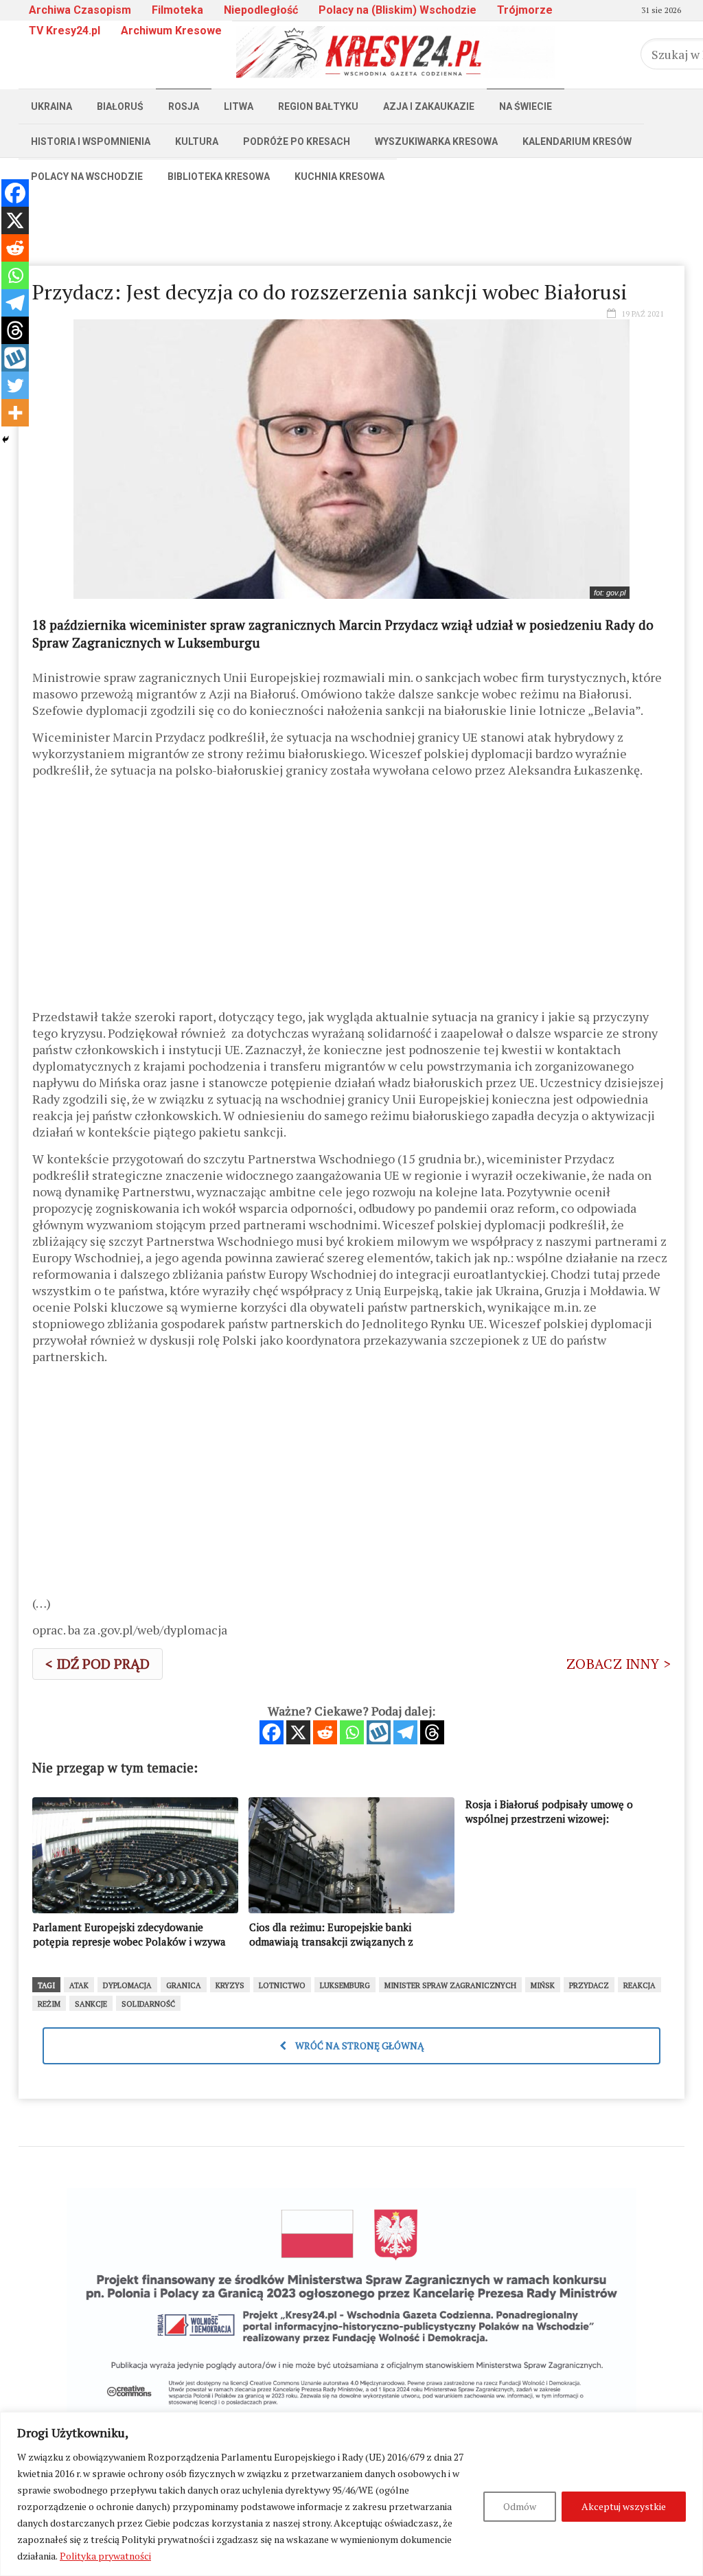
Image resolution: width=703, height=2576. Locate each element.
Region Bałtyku (318, 106)
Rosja (184, 106)
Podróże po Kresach (297, 141)
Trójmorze (525, 10)
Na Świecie (526, 106)
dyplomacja (127, 1985)
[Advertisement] (351, 225)
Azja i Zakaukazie (429, 106)
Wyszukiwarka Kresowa (436, 141)
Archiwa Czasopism (80, 10)
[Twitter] (15, 385)
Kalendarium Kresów (577, 141)
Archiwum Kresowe (171, 31)
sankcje (91, 2004)
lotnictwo (282, 1985)
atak (79, 1985)
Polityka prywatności (105, 2556)
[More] (15, 413)
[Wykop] (379, 1732)
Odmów (520, 2506)
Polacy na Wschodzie (87, 176)
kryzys (230, 1985)
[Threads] (432, 1732)
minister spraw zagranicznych (450, 1985)
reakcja (639, 1985)
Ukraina (51, 106)
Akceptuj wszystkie (624, 2506)
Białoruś (120, 106)
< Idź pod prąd (97, 1664)
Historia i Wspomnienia (91, 141)
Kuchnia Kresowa (339, 176)
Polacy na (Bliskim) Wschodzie (397, 10)
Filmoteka (177, 10)
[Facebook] (272, 1732)
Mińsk (543, 1985)
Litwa (239, 106)
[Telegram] (405, 1732)
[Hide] (5, 440)
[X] (298, 1732)
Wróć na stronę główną (359, 2045)
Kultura (197, 141)
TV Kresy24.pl (65, 31)
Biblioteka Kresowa (219, 176)
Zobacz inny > (619, 1664)
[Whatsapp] (352, 1732)
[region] (351, 2494)
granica (184, 1985)
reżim (49, 2004)
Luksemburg (345, 1985)
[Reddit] (325, 1732)
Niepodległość (261, 10)
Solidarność (148, 2004)
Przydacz (589, 1985)
